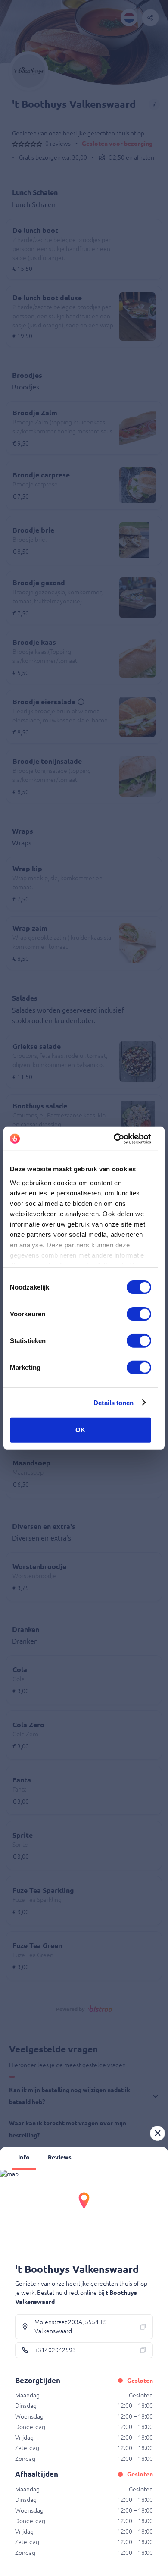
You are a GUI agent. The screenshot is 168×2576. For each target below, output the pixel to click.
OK (80, 1430)
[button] (157, 2133)
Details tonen (114, 1402)
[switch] (139, 1314)
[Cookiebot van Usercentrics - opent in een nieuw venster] (115, 1139)
